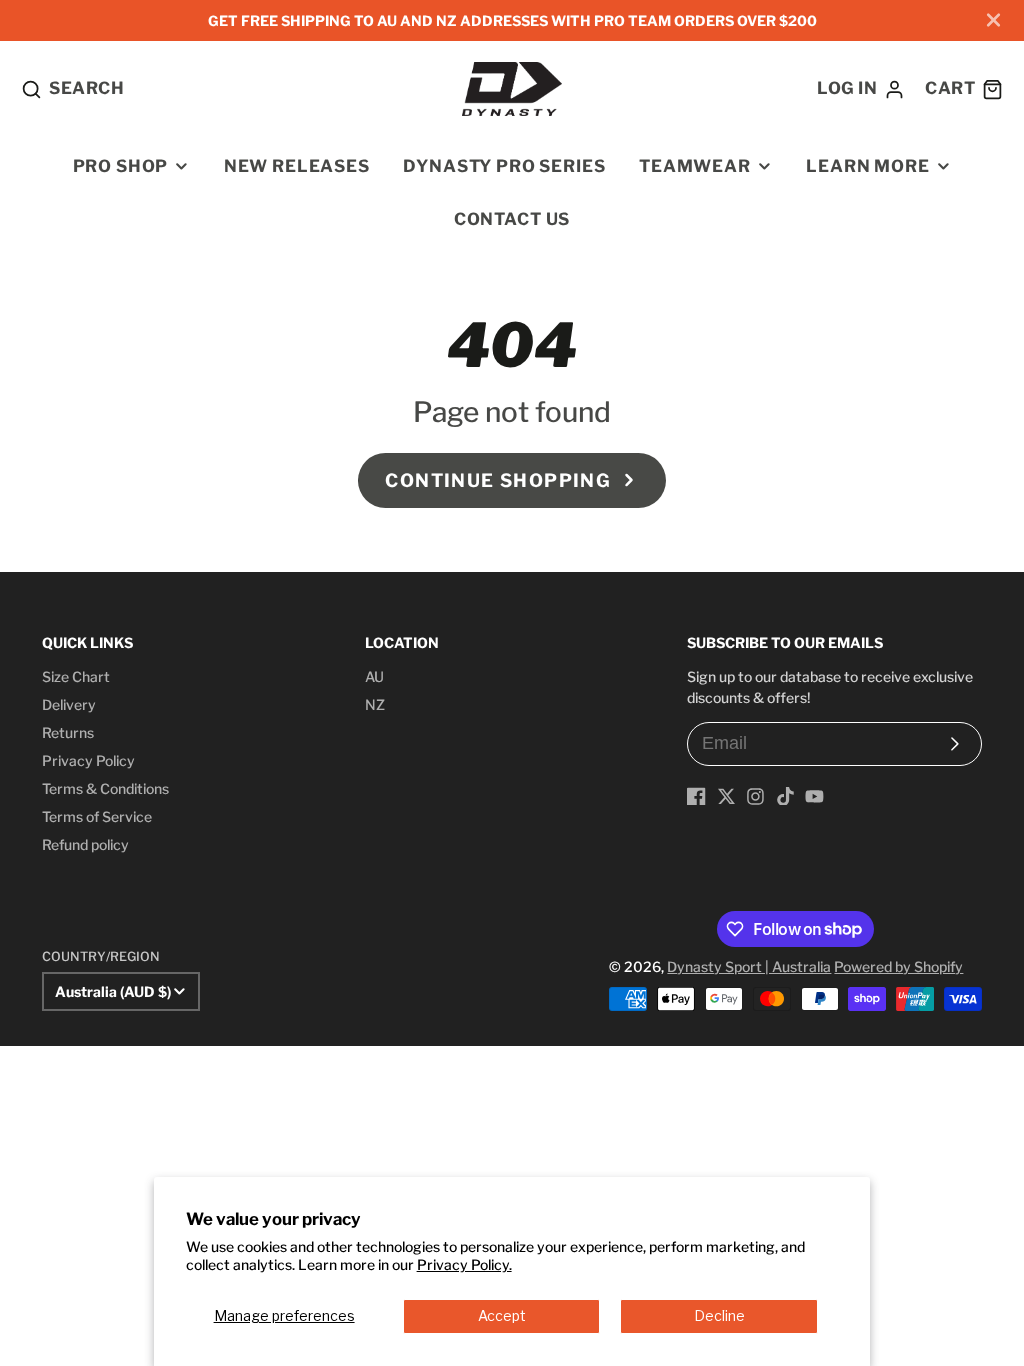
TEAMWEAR (695, 166)
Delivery (69, 704)
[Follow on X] (726, 796)
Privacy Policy (88, 760)
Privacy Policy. (464, 1264)
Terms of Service (97, 816)
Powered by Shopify (898, 966)
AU (374, 676)
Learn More (867, 166)
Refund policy (85, 844)
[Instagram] (755, 796)
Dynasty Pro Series (504, 166)
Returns (68, 732)
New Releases (297, 166)
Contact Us (512, 219)
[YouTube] (814, 796)
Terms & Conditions (105, 788)
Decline (719, 1315)
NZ (375, 704)
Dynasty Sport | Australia (749, 966)
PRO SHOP (121, 166)
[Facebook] (696, 796)
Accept (502, 1315)
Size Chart (76, 676)
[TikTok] (785, 796)
